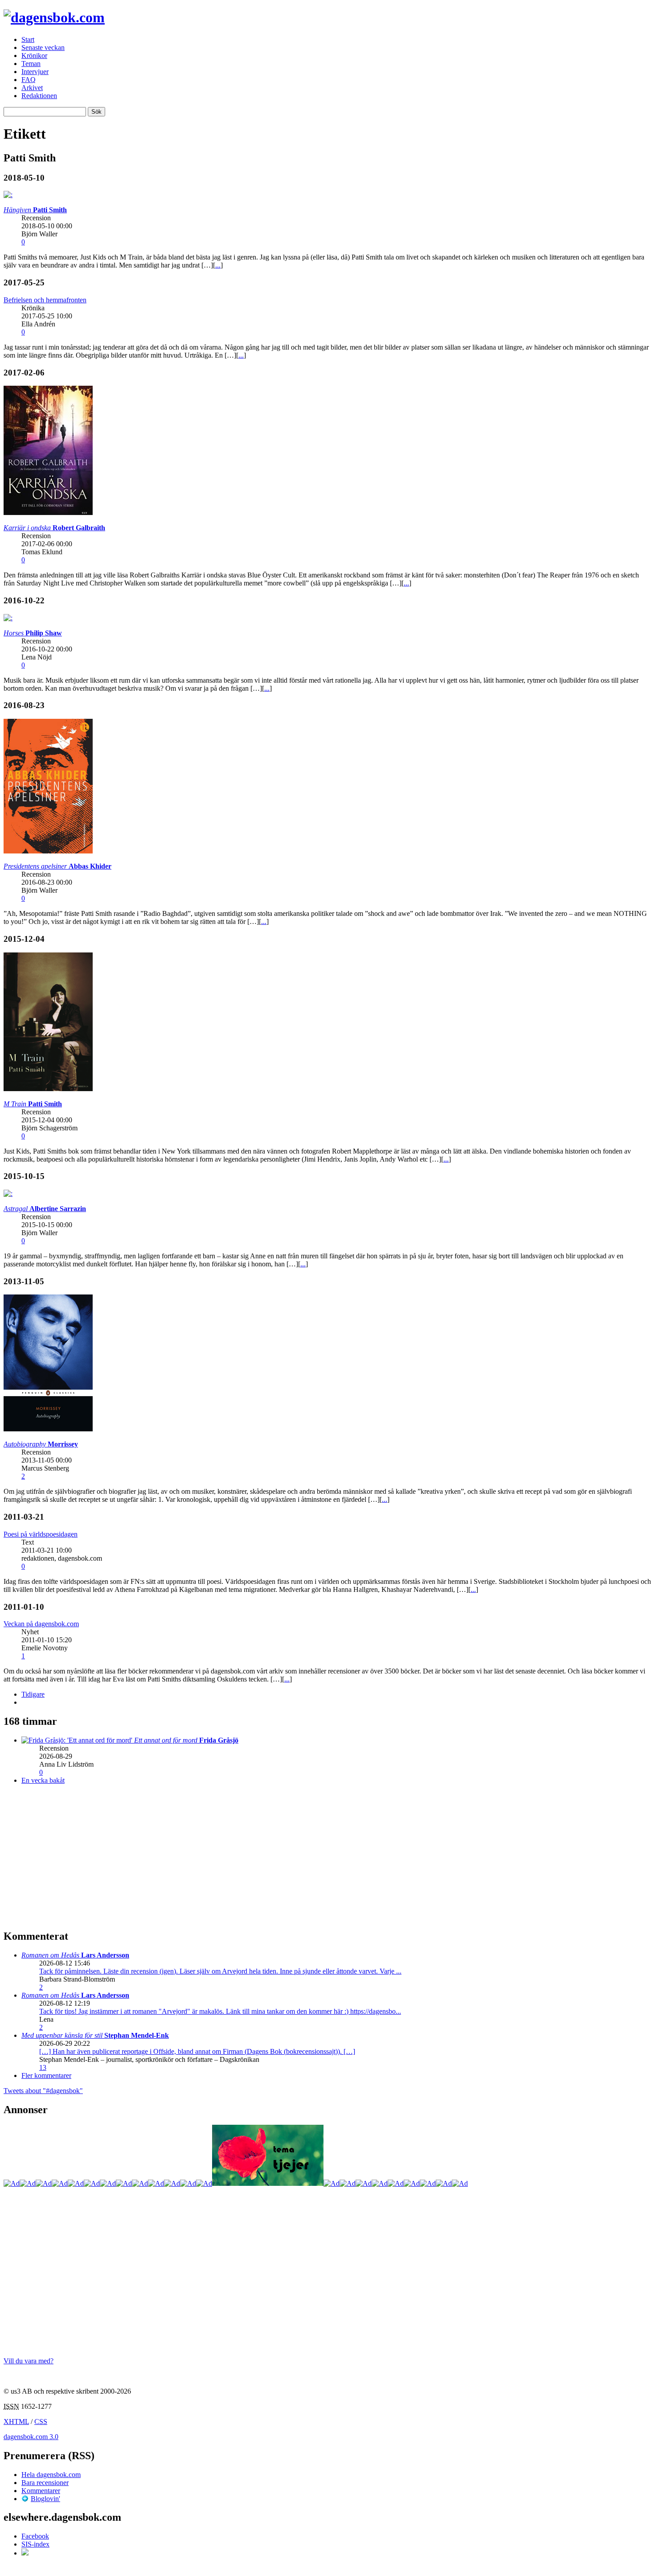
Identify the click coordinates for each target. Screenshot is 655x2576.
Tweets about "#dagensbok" (43, 2091)
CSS (41, 2421)
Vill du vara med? (29, 2361)
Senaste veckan (43, 47)
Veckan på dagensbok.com (41, 1624)
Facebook (35, 2536)
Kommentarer (41, 2491)
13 (43, 2067)
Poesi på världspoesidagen (41, 1534)
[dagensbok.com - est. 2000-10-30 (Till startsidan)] (54, 17)
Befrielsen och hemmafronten (45, 300)
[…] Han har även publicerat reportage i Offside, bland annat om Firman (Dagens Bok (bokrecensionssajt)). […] (197, 2051)
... (218, 265)
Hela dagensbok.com (51, 2475)
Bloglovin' (45, 2499)
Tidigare (33, 1694)
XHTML (16, 2421)
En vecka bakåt (43, 1780)
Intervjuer (35, 72)
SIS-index (35, 2544)
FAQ (29, 80)
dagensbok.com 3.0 (31, 2437)
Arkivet (32, 88)
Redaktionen (39, 96)
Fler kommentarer (46, 2075)
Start (28, 39)
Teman (31, 64)
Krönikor (34, 56)
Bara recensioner (45, 2483)
